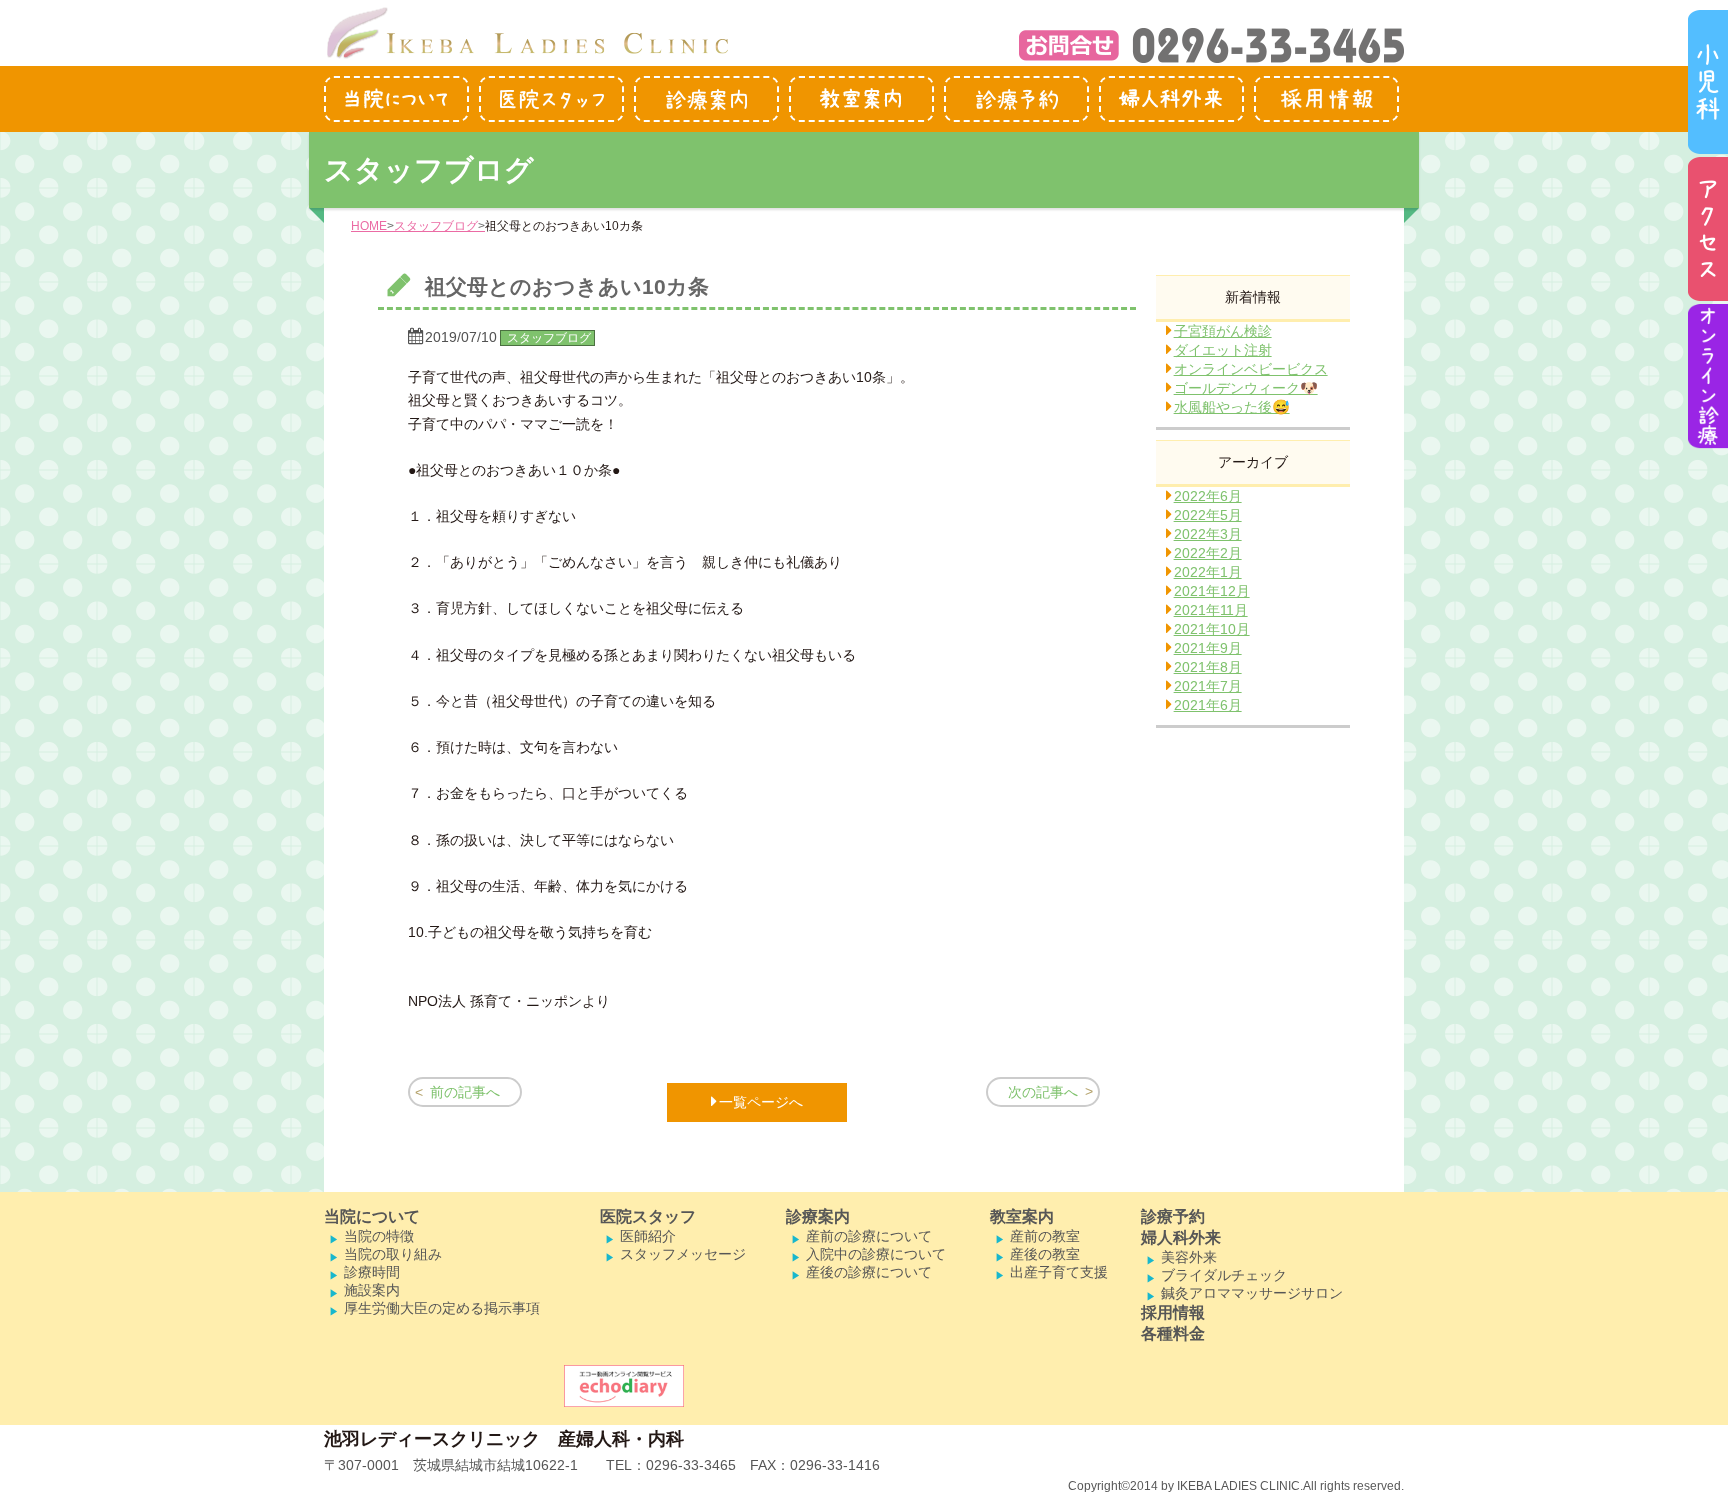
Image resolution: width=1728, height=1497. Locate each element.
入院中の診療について (876, 1254)
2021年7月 (1208, 686)
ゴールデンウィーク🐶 (1246, 388)
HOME (369, 226)
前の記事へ (465, 1092)
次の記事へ (1043, 1092)
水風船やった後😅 (1232, 407)
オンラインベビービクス (1251, 369)
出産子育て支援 (1059, 1272)
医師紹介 (648, 1236)
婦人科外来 (1181, 1237)
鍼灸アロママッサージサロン (1252, 1293)
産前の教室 (1045, 1236)
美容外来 (1189, 1257)
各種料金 (1173, 1333)
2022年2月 (1208, 553)
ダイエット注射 (1223, 350)
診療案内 (818, 1216)
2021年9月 (1208, 648)
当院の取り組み (393, 1254)
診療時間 (372, 1272)
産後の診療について (869, 1272)
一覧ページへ (761, 1102)
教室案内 (1022, 1216)
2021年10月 (1212, 629)
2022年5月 (1208, 515)
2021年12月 (1212, 591)
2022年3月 (1208, 534)
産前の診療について (869, 1236)
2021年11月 (1211, 610)
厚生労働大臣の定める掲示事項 (442, 1308)
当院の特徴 (379, 1236)
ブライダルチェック (1224, 1275)
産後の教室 (1045, 1254)
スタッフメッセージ (683, 1254)
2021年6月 (1208, 705)
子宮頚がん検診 (1223, 331)
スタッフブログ (436, 226)
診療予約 (1173, 1216)
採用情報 (1173, 1312)
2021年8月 (1208, 667)
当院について (372, 1216)
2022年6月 (1208, 496)
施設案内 (372, 1290)
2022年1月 (1208, 572)
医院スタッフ (648, 1216)
